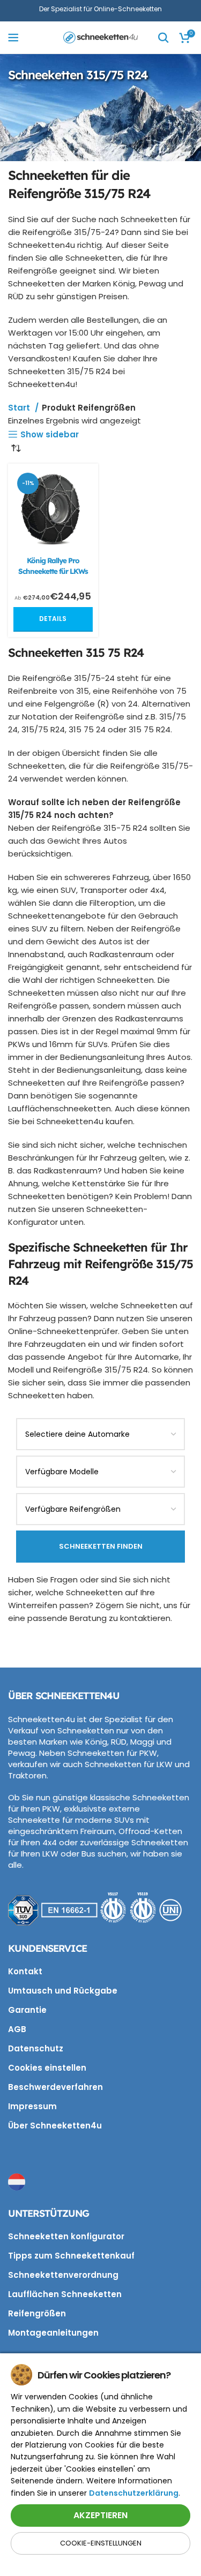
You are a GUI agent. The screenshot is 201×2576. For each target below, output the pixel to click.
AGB (17, 2029)
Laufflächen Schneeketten (65, 2294)
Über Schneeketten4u (55, 2126)
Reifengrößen (37, 2313)
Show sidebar (50, 434)
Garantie (27, 2010)
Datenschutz (36, 2048)
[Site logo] (101, 37)
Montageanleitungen (53, 2333)
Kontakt (25, 1971)
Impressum (32, 2106)
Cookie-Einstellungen (101, 2543)
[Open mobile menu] (13, 37)
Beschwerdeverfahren (55, 2087)
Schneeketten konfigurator (66, 2236)
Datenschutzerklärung (134, 2493)
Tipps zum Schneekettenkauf (71, 2256)
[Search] (163, 37)
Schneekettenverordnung (63, 2275)
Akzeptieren (100, 2515)
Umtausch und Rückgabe (63, 1991)
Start (20, 408)
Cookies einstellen (47, 2068)
